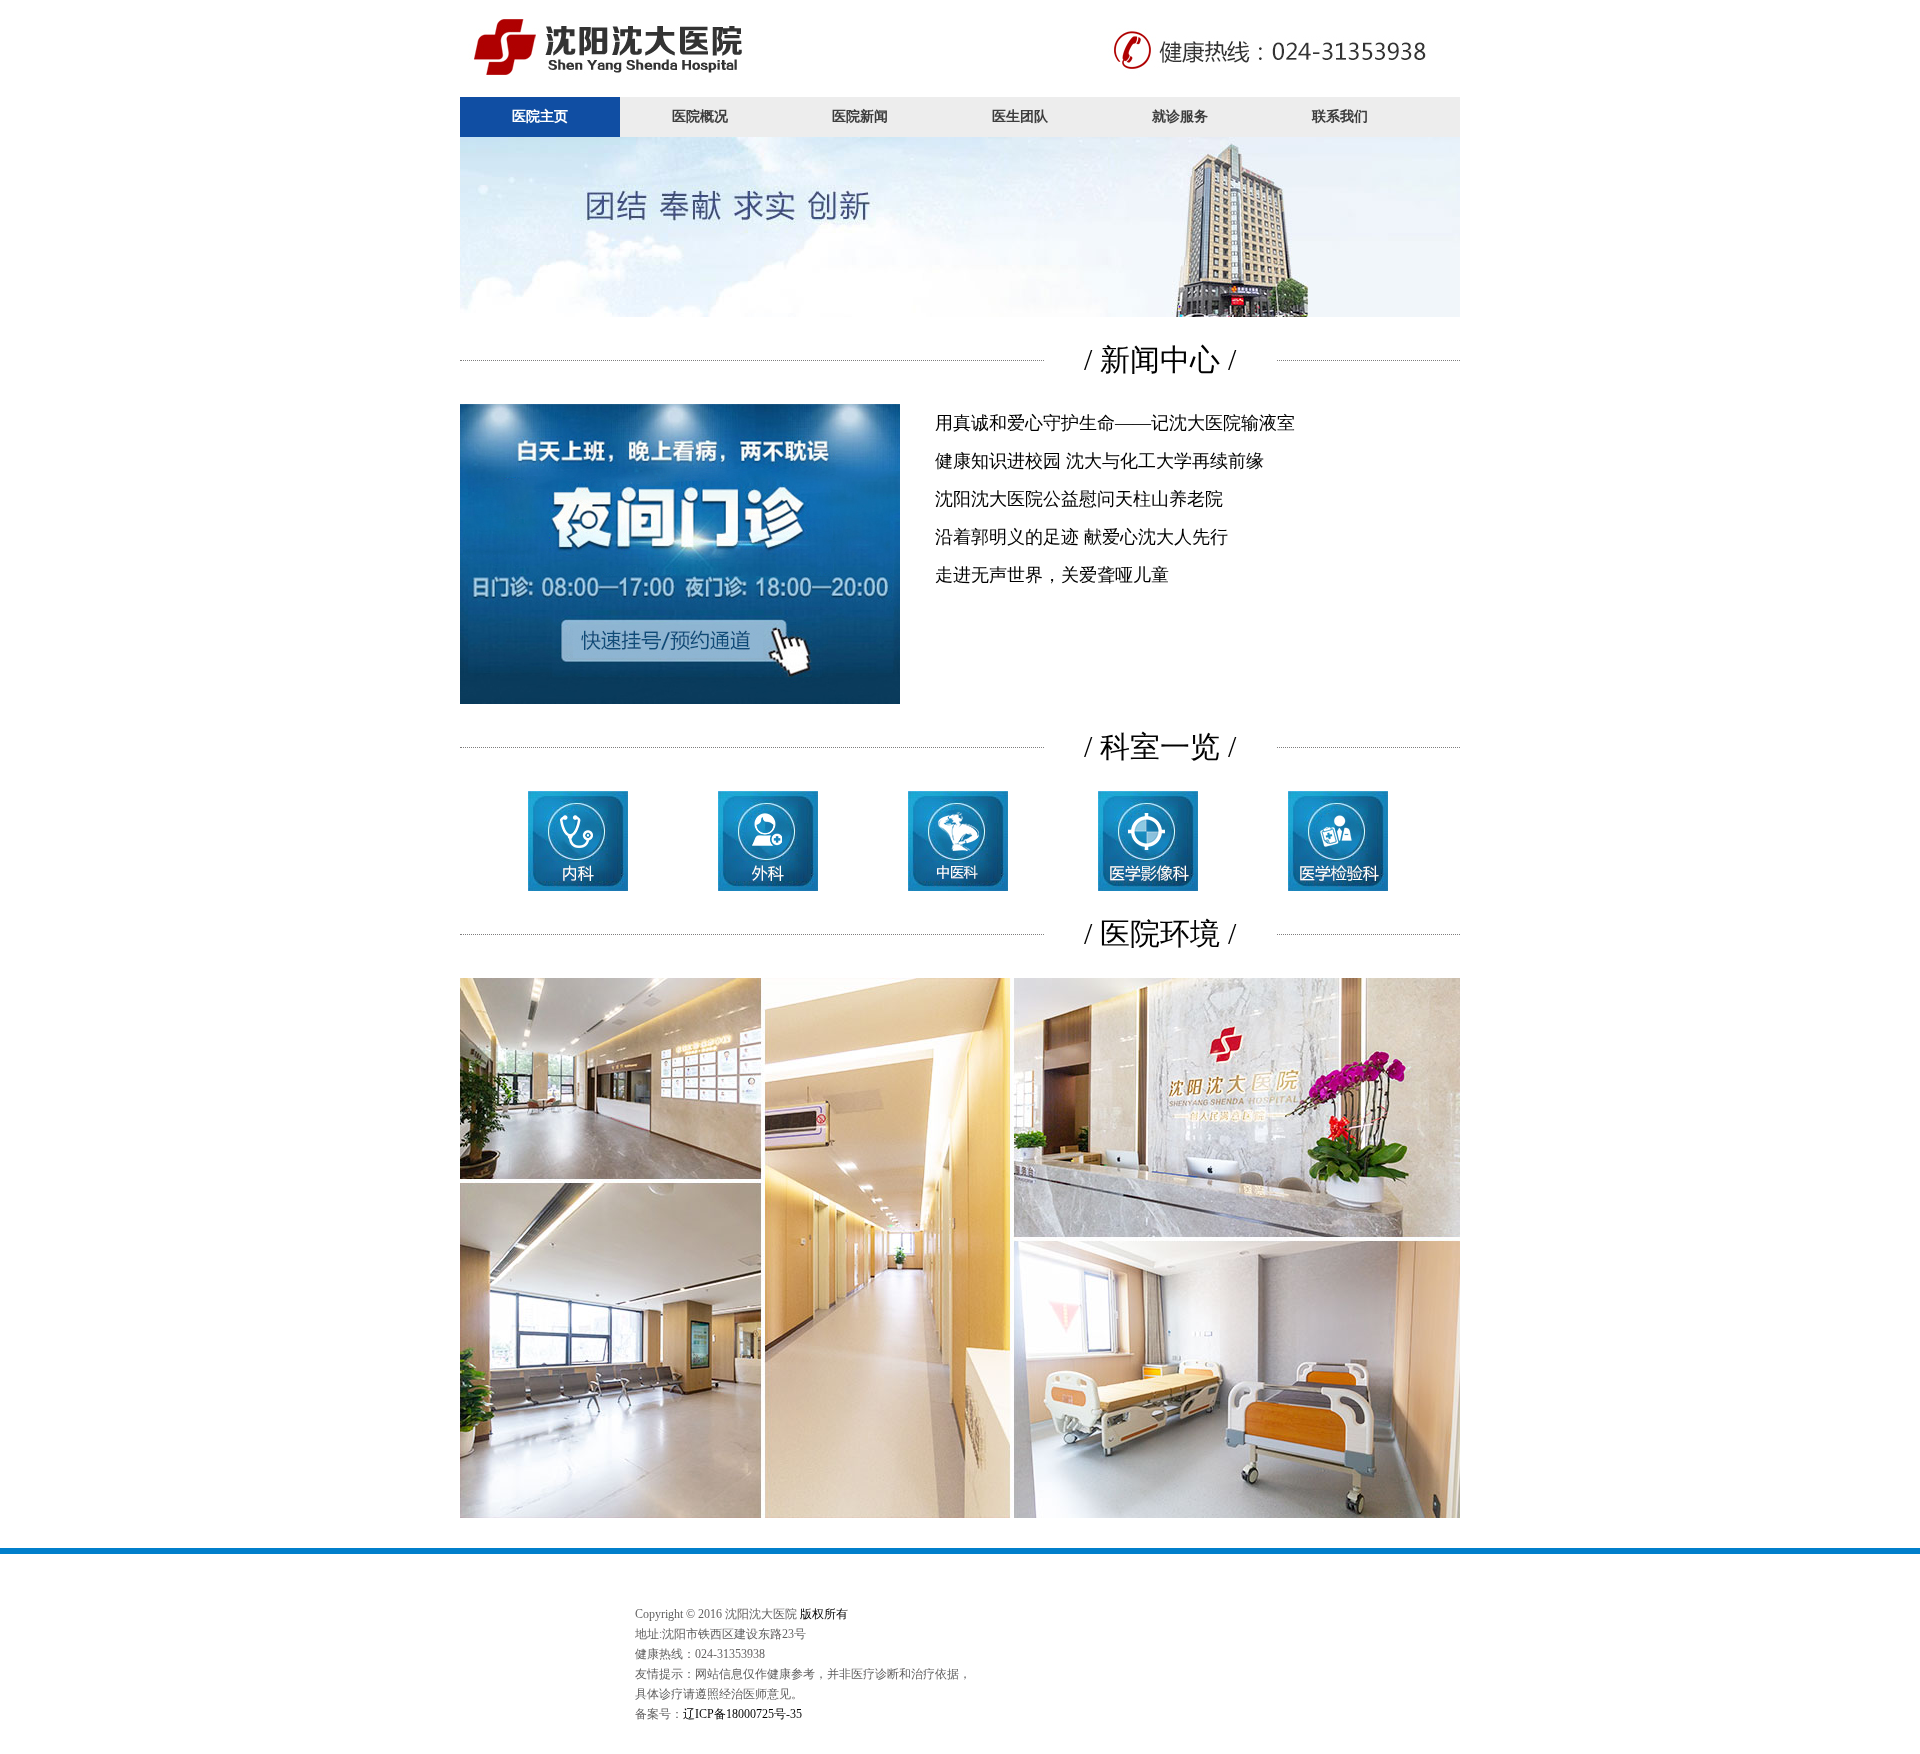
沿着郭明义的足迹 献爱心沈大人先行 (1081, 537)
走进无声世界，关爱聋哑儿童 (1052, 575)
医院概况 (700, 116)
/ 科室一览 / (1160, 746)
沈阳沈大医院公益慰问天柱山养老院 (1079, 499)
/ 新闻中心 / (1160, 359)
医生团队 (1020, 116)
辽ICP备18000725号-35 (742, 1714)
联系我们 (1340, 116)
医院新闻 (860, 116)
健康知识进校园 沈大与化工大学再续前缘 (1099, 461)
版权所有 (824, 1614)
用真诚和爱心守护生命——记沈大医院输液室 (1115, 423)
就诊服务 (1180, 116)
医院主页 (540, 116)
